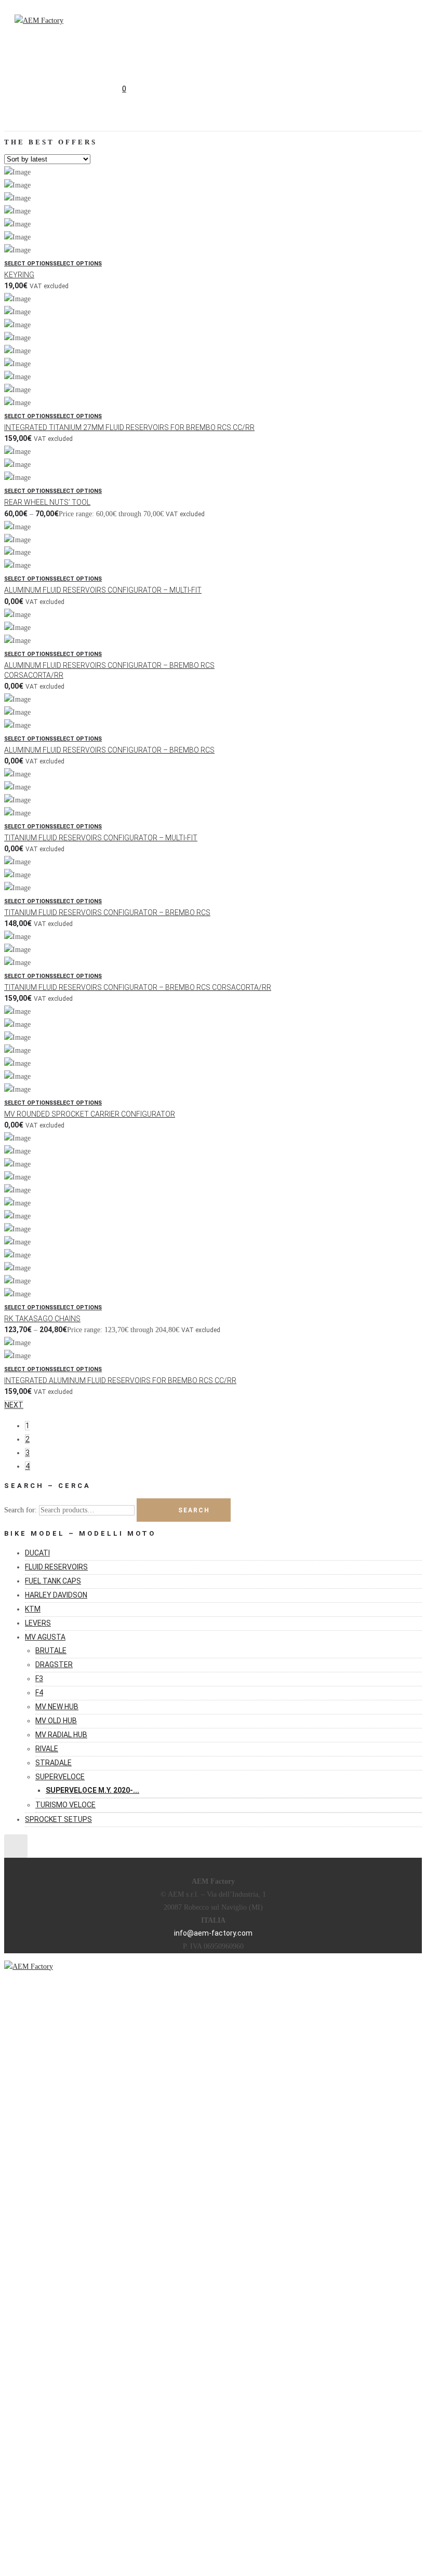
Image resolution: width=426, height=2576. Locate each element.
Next (14, 1405)
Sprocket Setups (58, 1819)
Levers (38, 1623)
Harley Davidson (56, 1595)
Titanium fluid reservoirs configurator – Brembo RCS (107, 913)
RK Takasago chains (42, 1319)
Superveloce (60, 1777)
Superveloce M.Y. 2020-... (92, 1790)
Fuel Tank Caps (53, 1581)
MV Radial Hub (61, 1735)
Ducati (37, 1553)
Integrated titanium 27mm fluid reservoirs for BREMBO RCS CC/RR (129, 427)
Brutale (51, 1651)
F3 (39, 1679)
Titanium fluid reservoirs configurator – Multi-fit (101, 838)
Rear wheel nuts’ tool (47, 502)
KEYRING (19, 275)
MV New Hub (57, 1707)
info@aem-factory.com (213, 1933)
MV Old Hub (56, 1721)
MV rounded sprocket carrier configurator (90, 1114)
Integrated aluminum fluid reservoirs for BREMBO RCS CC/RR (120, 1380)
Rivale (47, 1749)
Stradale (54, 1763)
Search (194, 1510)
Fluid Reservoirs (56, 1567)
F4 (39, 1693)
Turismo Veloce (65, 1805)
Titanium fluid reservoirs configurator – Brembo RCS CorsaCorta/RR (138, 987)
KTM (33, 1609)
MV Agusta (45, 1637)
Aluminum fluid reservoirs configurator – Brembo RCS (109, 750)
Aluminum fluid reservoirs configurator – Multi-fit (103, 590)
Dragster (54, 1665)
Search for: (21, 1510)
